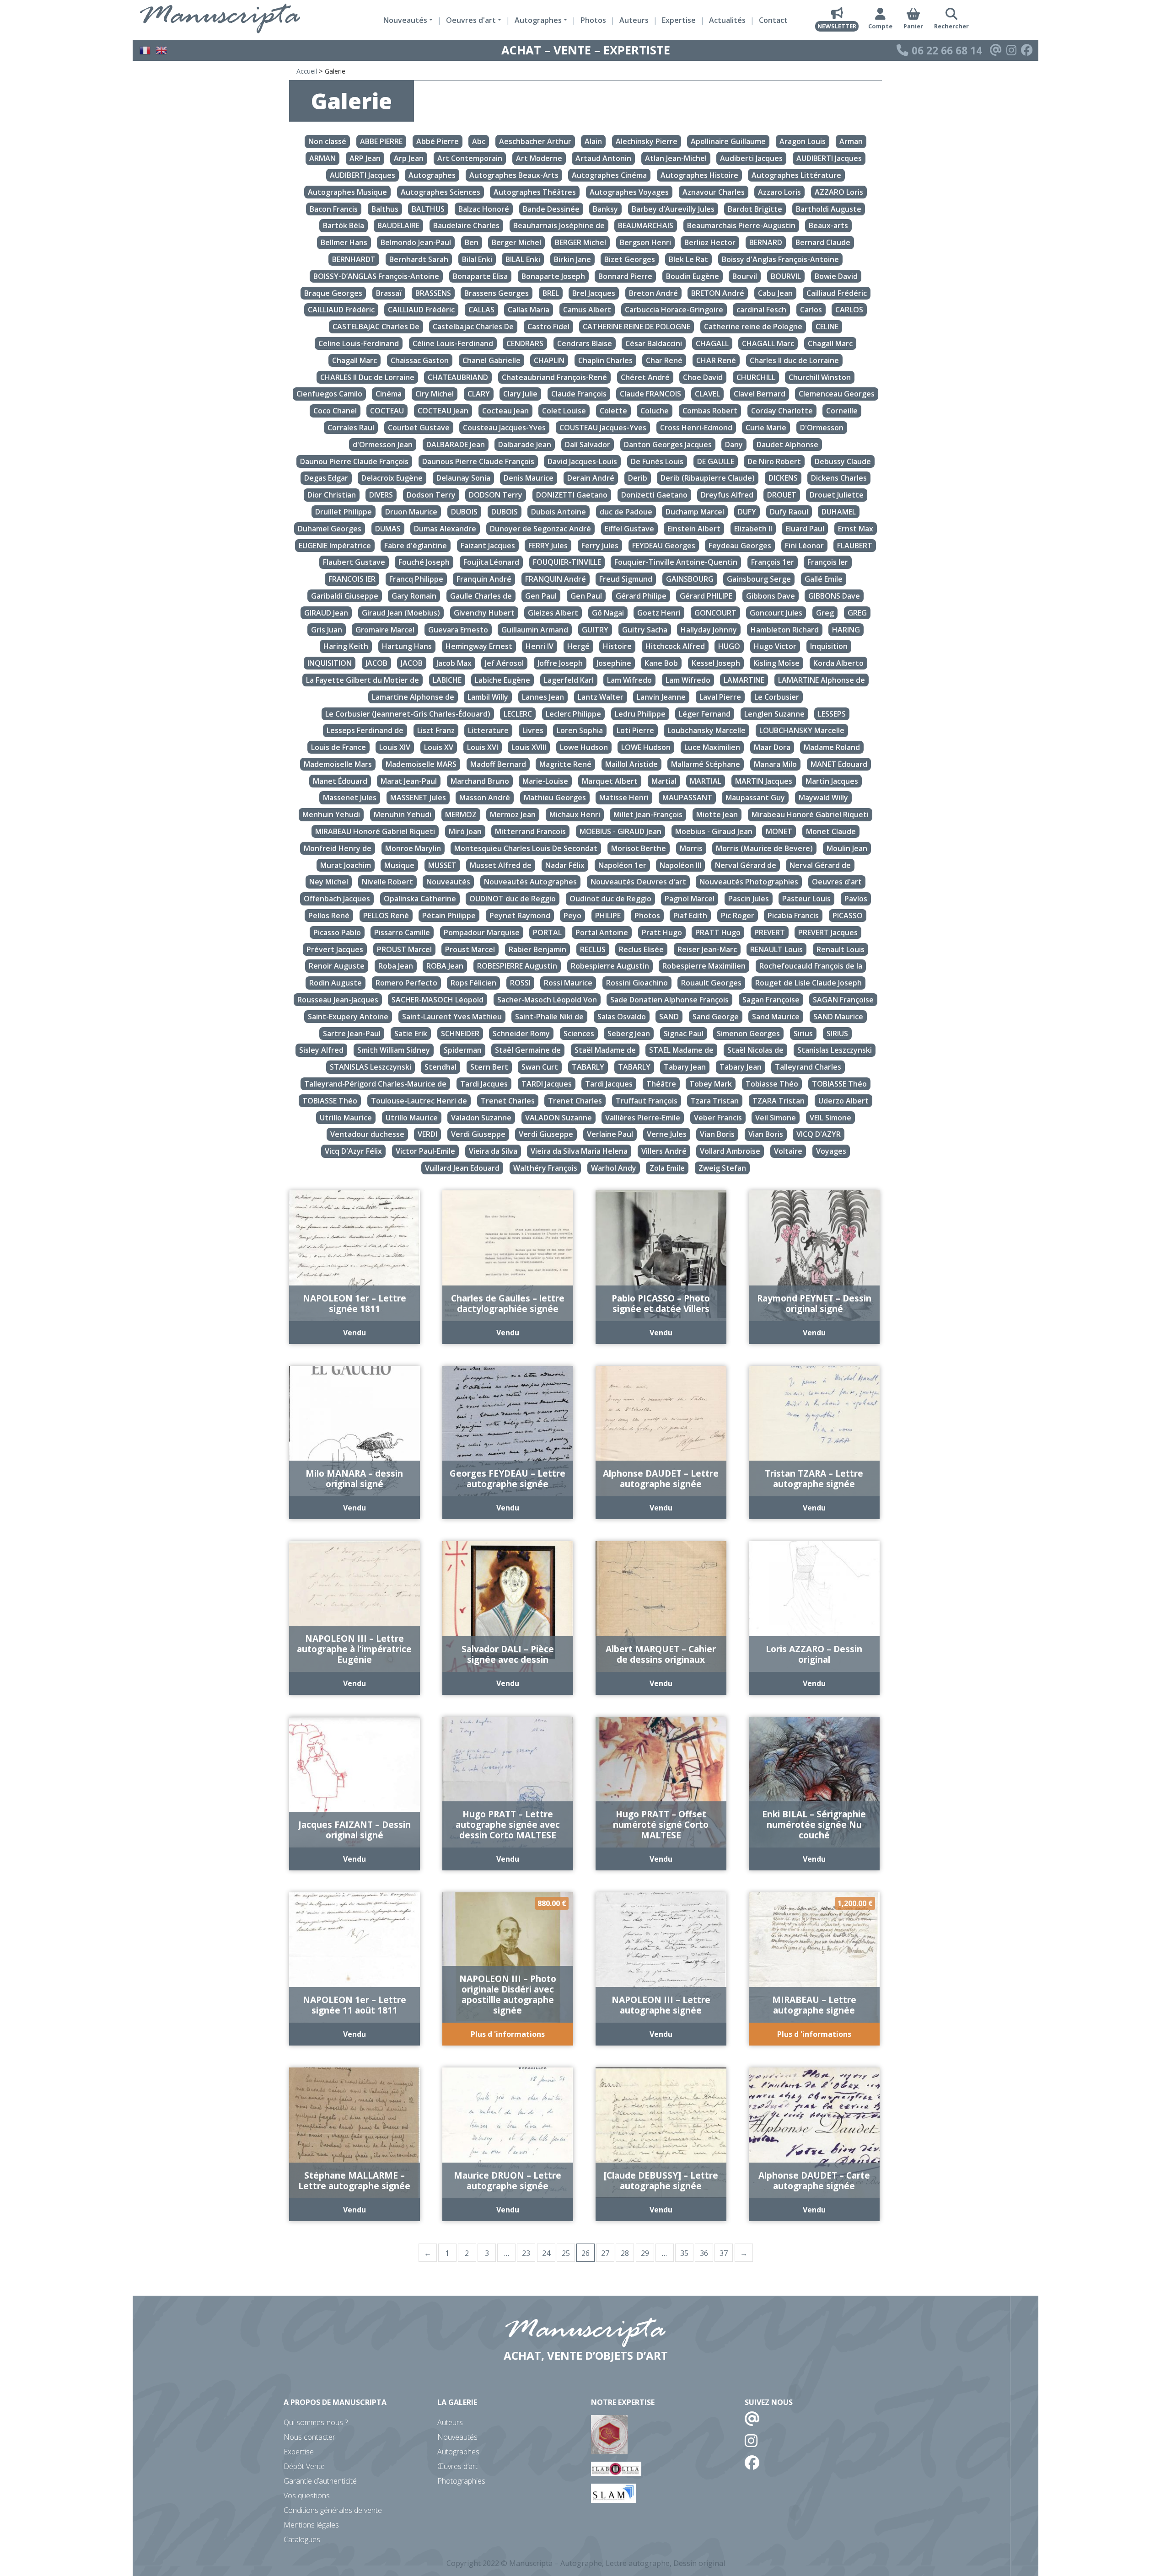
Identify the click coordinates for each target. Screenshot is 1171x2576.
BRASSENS (433, 293)
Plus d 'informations (508, 2034)
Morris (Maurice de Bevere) (764, 848)
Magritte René (565, 764)
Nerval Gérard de (746, 865)
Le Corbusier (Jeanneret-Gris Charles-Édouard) (408, 714)
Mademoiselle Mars (338, 764)
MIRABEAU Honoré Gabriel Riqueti (375, 831)
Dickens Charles (839, 478)
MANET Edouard (839, 764)
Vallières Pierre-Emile (643, 1118)
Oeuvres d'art (837, 882)
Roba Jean (396, 966)
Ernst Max (856, 529)
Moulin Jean (847, 848)
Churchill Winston (820, 377)
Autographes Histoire (699, 175)
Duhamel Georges (330, 529)
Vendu (355, 1333)
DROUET (782, 495)
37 (724, 2253)
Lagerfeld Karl (569, 680)
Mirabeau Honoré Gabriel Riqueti (810, 814)
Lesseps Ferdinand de (365, 730)
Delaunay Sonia (463, 478)
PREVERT (770, 932)
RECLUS (593, 949)
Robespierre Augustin (610, 966)
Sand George (716, 1017)
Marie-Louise (545, 781)
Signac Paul (684, 1034)
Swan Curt (540, 1067)
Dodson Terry (431, 495)
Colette (613, 411)
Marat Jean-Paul (409, 781)
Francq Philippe (416, 579)
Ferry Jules (600, 546)
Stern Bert (489, 1067)
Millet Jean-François (648, 814)
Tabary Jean (685, 1067)
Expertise (679, 20)
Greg (825, 613)
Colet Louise (564, 411)
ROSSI (520, 983)
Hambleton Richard (785, 630)
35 (684, 2253)
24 (546, 2253)
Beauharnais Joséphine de (559, 226)
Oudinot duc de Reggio (610, 899)
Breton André (653, 293)
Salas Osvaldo (622, 1017)
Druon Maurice (411, 512)
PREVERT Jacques (828, 932)
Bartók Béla (344, 226)
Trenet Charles (508, 1101)
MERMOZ (461, 814)
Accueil (307, 71)
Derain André (591, 478)
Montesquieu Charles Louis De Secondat (526, 848)
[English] (162, 49)
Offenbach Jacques (337, 899)
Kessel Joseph (716, 663)
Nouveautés (448, 882)
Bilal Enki (477, 259)
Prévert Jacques (335, 949)
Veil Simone (776, 1118)
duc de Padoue (626, 512)
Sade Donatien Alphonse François (669, 1000)
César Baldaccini (654, 343)
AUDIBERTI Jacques (829, 158)
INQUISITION (330, 663)
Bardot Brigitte (755, 209)
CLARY (479, 394)
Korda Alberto (838, 663)
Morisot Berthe (639, 848)
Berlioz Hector (710, 242)
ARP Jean (365, 158)
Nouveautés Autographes (530, 882)
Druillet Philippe (344, 512)
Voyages (831, 1151)
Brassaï (389, 293)
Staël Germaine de (528, 1050)
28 (625, 2253)
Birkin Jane (572, 259)
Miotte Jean (717, 814)
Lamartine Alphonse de (413, 697)
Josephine (614, 663)
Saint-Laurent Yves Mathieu (452, 1017)
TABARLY (588, 1067)
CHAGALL (712, 343)
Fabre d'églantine (416, 546)
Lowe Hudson (584, 747)
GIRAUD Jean (326, 613)
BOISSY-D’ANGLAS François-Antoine (376, 276)
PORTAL (547, 932)
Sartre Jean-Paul (352, 1034)
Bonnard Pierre (625, 276)
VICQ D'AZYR (819, 1135)
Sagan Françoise (771, 1000)
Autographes (432, 175)
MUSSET (442, 865)
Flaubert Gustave (354, 562)
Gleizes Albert (553, 613)
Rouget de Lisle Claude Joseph (808, 983)
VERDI (427, 1135)
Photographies (461, 2481)
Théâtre (661, 1084)
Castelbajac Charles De (473, 327)
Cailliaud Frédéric (837, 293)
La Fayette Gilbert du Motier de (363, 680)
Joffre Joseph (560, 663)
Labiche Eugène (502, 680)
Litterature (488, 730)
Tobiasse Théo (772, 1084)
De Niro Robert (774, 461)
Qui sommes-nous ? (316, 2422)
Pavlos (856, 899)
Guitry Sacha (645, 630)
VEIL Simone (830, 1118)
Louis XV (439, 747)
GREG (857, 613)
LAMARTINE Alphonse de (822, 680)
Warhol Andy (614, 1168)
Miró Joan (465, 831)
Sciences (579, 1034)
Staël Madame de (605, 1050)
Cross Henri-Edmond (696, 428)
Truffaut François (647, 1101)
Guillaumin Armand (535, 630)
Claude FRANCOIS (650, 394)
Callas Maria (529, 310)
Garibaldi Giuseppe (345, 596)
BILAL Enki (523, 259)
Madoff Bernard (498, 764)
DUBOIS (464, 512)
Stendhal (440, 1067)
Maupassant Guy (755, 798)
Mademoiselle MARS (421, 764)
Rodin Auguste (336, 983)
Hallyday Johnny (709, 630)
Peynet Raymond (520, 916)
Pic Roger (738, 916)
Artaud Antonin (603, 158)
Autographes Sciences (440, 192)
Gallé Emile (824, 579)
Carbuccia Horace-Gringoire (674, 310)
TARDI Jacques (547, 1084)
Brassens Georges (497, 293)
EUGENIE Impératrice (335, 546)
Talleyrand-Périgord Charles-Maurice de (375, 1084)
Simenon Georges (748, 1034)
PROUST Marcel (404, 949)
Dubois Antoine (559, 512)
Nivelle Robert (387, 882)
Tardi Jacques (484, 1084)
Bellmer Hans (344, 242)
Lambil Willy (488, 697)
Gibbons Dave (771, 596)
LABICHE (447, 680)
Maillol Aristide (631, 764)
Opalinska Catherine (420, 899)
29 (645, 2253)
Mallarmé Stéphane (706, 764)
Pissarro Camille (402, 932)
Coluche (655, 411)
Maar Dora (772, 747)
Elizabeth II (753, 529)
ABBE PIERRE (381, 142)
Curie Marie (766, 428)
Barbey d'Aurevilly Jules (673, 209)
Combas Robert (710, 411)
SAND (669, 1017)
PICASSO (848, 916)
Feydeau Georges (740, 546)
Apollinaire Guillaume (728, 142)
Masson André (485, 798)
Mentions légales (311, 2525)
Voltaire (788, 1151)
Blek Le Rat (688, 259)
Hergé (578, 647)
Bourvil (745, 276)
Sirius (803, 1034)
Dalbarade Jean (525, 445)
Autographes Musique (347, 192)
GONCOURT (715, 613)
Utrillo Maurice (346, 1118)
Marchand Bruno (480, 781)
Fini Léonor (804, 546)
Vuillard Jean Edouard (462, 1168)
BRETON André (718, 293)
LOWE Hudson (646, 747)
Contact (773, 20)
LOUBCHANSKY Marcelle (802, 730)
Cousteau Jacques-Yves (504, 428)
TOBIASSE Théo (839, 1084)
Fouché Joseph (424, 562)
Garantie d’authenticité (320, 2481)
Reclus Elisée (641, 949)
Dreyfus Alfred (727, 495)
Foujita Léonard (491, 562)
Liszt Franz (436, 730)
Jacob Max (454, 663)
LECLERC (518, 714)
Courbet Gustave (419, 428)
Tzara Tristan (715, 1101)
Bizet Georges (630, 259)
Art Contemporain (470, 158)
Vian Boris (717, 1135)
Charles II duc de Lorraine (794, 360)
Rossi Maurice (568, 983)
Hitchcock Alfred (675, 647)
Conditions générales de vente (333, 2510)
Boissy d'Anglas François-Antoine (780, 259)
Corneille (842, 411)
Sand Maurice (776, 1017)
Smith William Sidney (394, 1050)
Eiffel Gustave (629, 529)
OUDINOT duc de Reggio (513, 899)
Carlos (811, 310)
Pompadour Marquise (482, 932)
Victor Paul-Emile (425, 1151)
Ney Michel (329, 882)
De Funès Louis (657, 461)
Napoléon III (680, 865)
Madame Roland (832, 747)
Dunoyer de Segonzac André (540, 529)
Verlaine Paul (610, 1135)
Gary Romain (414, 596)
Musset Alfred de (501, 865)
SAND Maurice (838, 1017)
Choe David (703, 377)
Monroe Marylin (413, 848)
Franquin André (484, 579)
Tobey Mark (711, 1084)
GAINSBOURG (690, 579)
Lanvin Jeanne (661, 697)
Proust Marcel (470, 949)
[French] (145, 49)
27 (605, 2253)
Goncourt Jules (776, 613)
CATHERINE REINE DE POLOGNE (637, 327)
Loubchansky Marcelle (706, 730)
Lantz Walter (601, 697)
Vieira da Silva (493, 1151)
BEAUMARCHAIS (646, 226)
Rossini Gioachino (637, 983)
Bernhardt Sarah (419, 259)
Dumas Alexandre (445, 529)
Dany (734, 445)
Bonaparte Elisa (480, 276)
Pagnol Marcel (690, 899)
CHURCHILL (756, 377)
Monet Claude (831, 831)
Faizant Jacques (488, 546)
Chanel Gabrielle (491, 360)
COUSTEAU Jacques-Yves (603, 428)
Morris (691, 848)
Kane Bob (661, 663)
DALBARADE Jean (456, 445)
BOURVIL (786, 276)
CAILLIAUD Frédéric (341, 310)
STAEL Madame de (681, 1050)
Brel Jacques (594, 293)
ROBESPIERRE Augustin (517, 966)
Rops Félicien (473, 983)
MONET (779, 831)
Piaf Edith (690, 916)
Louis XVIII (529, 747)
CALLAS (481, 310)
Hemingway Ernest (479, 647)
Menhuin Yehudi (331, 814)
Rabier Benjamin (537, 949)
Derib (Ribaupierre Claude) (708, 478)
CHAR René (716, 360)
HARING (846, 630)
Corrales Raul (351, 428)
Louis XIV (395, 747)
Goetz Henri (659, 613)
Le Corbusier (777, 697)
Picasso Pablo (337, 932)
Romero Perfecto (406, 983)
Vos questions (307, 2496)
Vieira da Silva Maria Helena (579, 1151)
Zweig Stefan (722, 1168)
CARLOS (849, 310)
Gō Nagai (608, 613)
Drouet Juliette (837, 495)
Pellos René (329, 916)
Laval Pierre (720, 697)
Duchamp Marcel (695, 512)
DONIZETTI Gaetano (572, 495)
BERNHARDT (354, 259)
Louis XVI (483, 747)
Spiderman (463, 1050)
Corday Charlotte (782, 411)
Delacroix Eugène (392, 478)
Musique (399, 865)
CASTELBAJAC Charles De (376, 327)
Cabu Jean (775, 293)
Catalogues (302, 2539)
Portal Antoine (602, 932)
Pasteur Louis (806, 899)
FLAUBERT (855, 546)
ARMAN (322, 158)
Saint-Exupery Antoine (348, 1017)
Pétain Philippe (449, 916)
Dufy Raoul (789, 512)
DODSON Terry (496, 495)
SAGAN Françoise (843, 1000)
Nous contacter (309, 2437)
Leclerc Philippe (573, 714)
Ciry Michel (435, 394)
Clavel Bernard (760, 394)
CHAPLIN (549, 360)
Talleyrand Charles (808, 1067)
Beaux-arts (828, 226)
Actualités (727, 20)
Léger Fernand (705, 714)
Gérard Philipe (641, 596)
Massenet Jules (350, 798)
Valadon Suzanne (481, 1118)
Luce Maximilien (712, 747)
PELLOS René (386, 916)
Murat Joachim (346, 865)
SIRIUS (837, 1034)
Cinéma (389, 394)
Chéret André (645, 377)
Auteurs (634, 20)
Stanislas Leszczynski (835, 1050)
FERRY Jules (548, 546)
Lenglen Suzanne (774, 714)
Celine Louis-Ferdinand (359, 343)
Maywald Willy (823, 798)
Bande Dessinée (551, 209)
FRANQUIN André (556, 579)
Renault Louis (841, 949)
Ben (472, 242)
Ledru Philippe (640, 714)
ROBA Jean (445, 966)
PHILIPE (608, 916)
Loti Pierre (635, 730)
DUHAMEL (839, 512)
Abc (479, 142)
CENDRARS (525, 343)
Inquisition (829, 647)
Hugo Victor (775, 647)
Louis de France (338, 747)
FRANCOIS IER (352, 579)
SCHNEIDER (460, 1034)
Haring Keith (346, 647)
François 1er (773, 562)
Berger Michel (516, 242)
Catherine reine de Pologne (753, 327)
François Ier (828, 562)
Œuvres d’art (457, 2466)
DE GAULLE (716, 461)
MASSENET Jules (418, 798)
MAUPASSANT (687, 798)
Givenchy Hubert (484, 613)
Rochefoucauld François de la (811, 966)
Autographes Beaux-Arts (514, 175)
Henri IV (540, 647)
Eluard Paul (805, 529)
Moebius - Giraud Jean (714, 831)
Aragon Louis (803, 142)
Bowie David (836, 276)
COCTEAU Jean (443, 411)
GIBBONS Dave (834, 596)
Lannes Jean (543, 697)
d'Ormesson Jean (383, 445)
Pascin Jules (749, 899)
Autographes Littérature (796, 175)
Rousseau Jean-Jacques (338, 1000)
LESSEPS (832, 714)
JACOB (376, 663)
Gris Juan (327, 630)
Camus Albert (587, 310)
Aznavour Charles (714, 192)
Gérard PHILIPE (706, 596)
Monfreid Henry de (338, 848)
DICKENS (783, 478)
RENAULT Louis (776, 949)
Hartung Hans (407, 647)
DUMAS (388, 529)
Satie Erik (411, 1034)
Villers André (664, 1151)
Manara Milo (775, 764)
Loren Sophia (580, 730)
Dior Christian (332, 495)
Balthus (385, 209)
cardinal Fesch (761, 310)
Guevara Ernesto (458, 630)
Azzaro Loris (779, 192)
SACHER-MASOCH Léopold (438, 1000)
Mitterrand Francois (530, 831)
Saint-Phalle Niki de (549, 1017)
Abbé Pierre (438, 142)
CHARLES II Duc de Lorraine (367, 377)
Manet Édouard (340, 781)
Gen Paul (541, 596)
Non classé (327, 142)
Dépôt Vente (304, 2466)
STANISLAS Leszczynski (371, 1067)
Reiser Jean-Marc (707, 949)
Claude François (579, 394)
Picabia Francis (793, 916)
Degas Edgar (326, 478)
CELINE (827, 327)
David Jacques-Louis (582, 461)
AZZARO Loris (839, 192)
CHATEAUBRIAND (458, 377)
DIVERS (381, 495)
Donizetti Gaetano (654, 495)
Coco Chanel (335, 411)
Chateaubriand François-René (554, 377)
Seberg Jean (629, 1034)
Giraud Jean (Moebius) (401, 613)
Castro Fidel (548, 327)
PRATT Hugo (718, 932)
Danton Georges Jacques (668, 445)
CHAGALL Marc (768, 343)
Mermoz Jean (513, 814)
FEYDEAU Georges (664, 546)
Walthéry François (545, 1168)
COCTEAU (387, 411)
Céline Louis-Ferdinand (453, 343)
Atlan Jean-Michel (676, 158)
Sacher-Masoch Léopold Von (547, 1000)
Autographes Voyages (629, 192)
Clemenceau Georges (837, 394)
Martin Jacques (832, 781)
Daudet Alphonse (787, 445)
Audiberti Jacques (751, 158)
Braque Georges (333, 293)
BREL (551, 293)
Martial (664, 781)
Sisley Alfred (321, 1050)
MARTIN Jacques (764, 781)
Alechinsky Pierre (647, 142)
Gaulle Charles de (481, 596)
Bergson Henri (645, 242)
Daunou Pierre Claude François (354, 461)
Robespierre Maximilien (704, 966)
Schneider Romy (521, 1034)
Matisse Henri (624, 798)
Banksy (605, 209)
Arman (851, 142)
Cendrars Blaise (585, 343)
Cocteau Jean (505, 411)
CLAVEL (707, 394)
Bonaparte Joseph (553, 276)
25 (566, 2253)
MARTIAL (706, 781)
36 (704, 2253)
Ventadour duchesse (367, 1135)
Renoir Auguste (337, 966)
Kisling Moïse (776, 663)
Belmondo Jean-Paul (416, 242)
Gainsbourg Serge (759, 579)
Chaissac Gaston (420, 360)
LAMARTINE (744, 680)
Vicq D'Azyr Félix (353, 1151)
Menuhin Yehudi (403, 814)
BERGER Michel (580, 242)
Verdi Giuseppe (478, 1135)
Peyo (572, 916)
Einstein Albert (694, 529)
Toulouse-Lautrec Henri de (419, 1101)
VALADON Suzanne (559, 1118)
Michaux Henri (575, 814)
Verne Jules (667, 1135)
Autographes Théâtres (535, 192)
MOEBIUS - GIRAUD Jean (620, 831)
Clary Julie (520, 394)
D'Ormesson (822, 428)
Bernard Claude (823, 242)
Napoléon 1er (622, 865)
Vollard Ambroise (730, 1151)
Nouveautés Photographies (749, 882)
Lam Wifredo (629, 680)
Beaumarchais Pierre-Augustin (741, 226)
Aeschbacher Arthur (535, 142)
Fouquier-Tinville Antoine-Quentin (676, 562)
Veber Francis (718, 1118)
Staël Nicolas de (755, 1050)
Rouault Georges (711, 983)
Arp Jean (409, 158)
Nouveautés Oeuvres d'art (638, 882)
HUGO (729, 647)
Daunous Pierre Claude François (478, 461)
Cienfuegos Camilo (329, 394)
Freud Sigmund (626, 579)
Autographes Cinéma (609, 175)
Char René (664, 360)
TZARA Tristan (779, 1101)
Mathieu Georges (555, 798)
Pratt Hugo (662, 932)
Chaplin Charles (605, 360)
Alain (593, 142)
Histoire (617, 647)
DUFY (747, 512)
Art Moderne (539, 158)
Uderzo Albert (843, 1101)
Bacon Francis (334, 209)
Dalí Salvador (588, 445)
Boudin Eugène (693, 276)
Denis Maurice (529, 478)
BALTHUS (428, 209)
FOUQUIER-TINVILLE (567, 562)
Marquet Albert (610, 781)
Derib (638, 478)
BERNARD (766, 242)
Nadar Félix (565, 865)
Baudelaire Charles (466, 226)
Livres (533, 730)
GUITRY (595, 630)
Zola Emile (667, 1168)
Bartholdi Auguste (829, 209)
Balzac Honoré (484, 209)
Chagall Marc (830, 343)
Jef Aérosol (504, 663)
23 (526, 2253)
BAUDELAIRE (398, 226)
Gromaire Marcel (385, 630)
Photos (593, 20)
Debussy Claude (843, 461)
